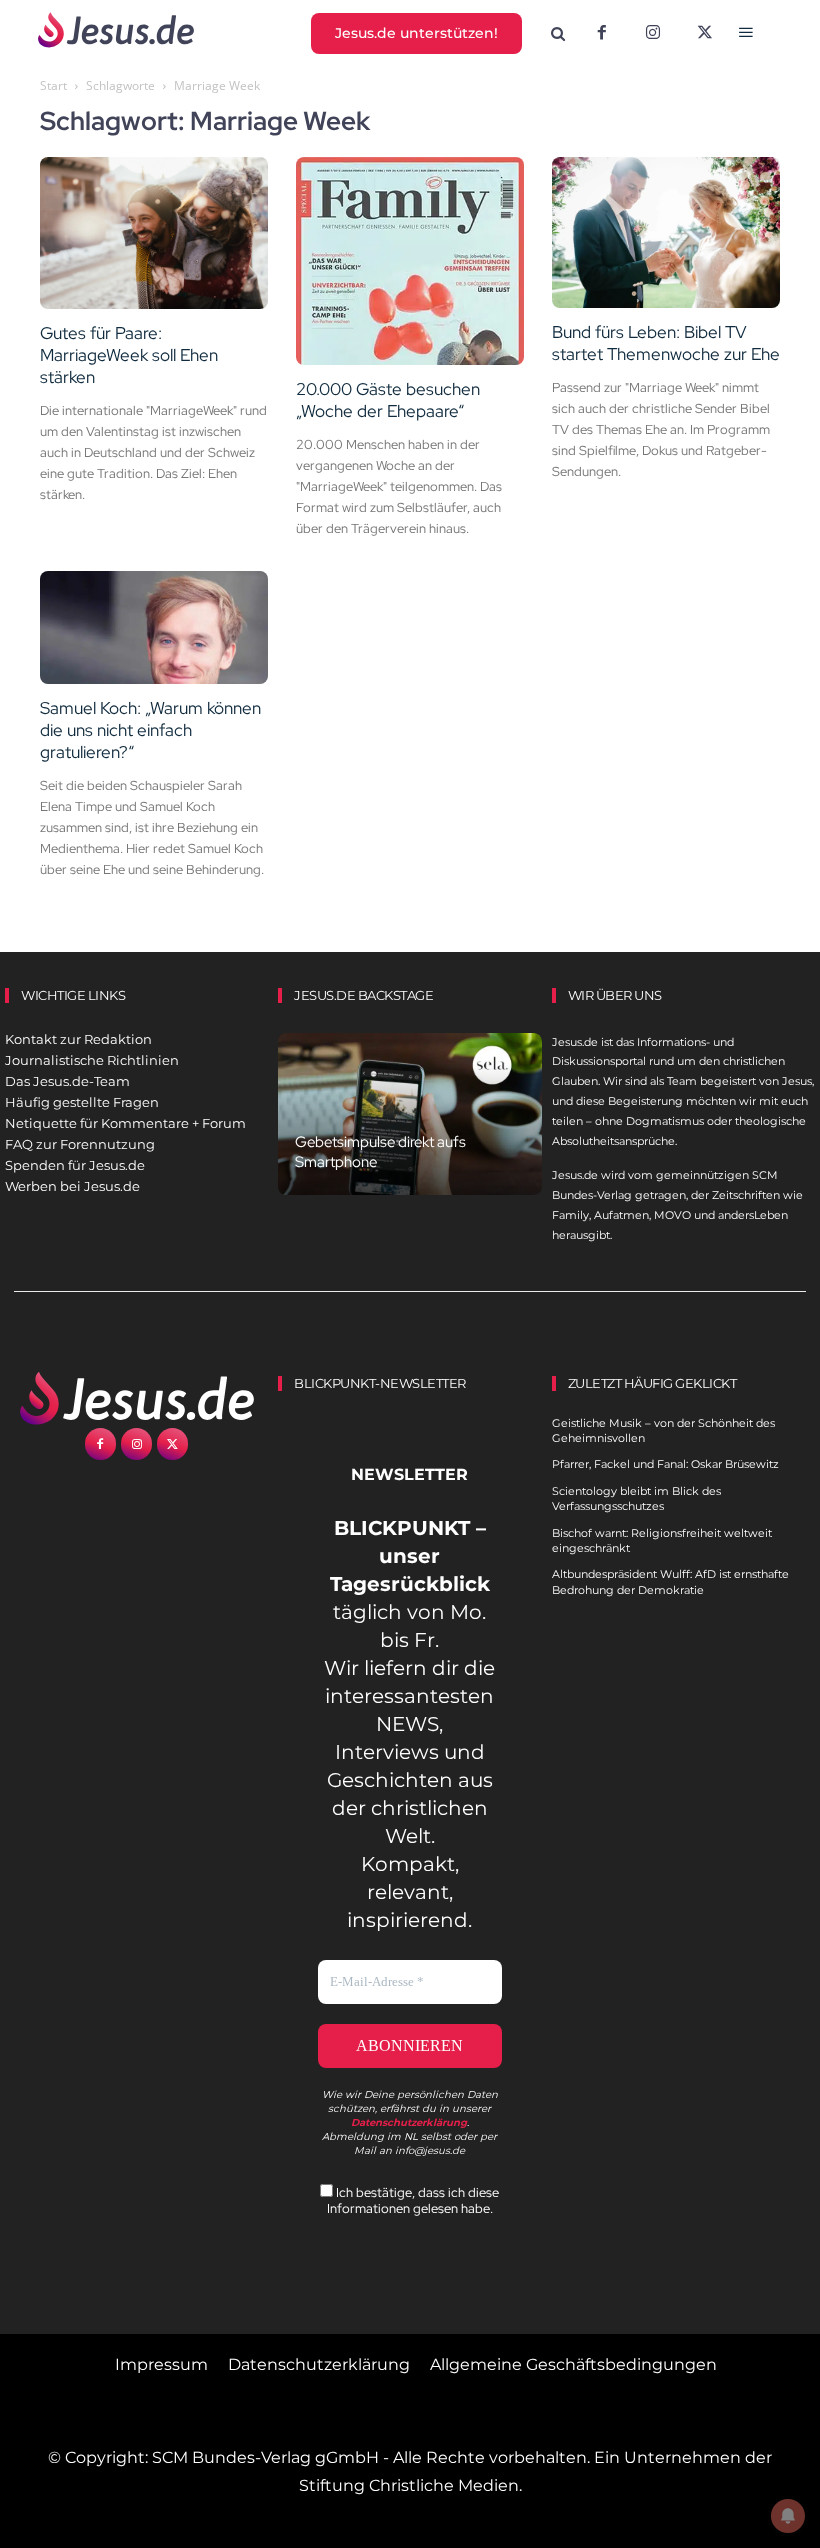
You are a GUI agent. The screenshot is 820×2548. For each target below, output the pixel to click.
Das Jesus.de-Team (67, 1081)
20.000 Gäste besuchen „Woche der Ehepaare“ (388, 400)
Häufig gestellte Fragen (82, 1102)
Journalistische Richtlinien (92, 1060)
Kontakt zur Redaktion (78, 1039)
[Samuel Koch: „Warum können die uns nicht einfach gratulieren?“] (154, 627)
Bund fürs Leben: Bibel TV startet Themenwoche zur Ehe (666, 343)
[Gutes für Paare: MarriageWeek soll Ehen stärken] (154, 233)
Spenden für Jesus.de (75, 1165)
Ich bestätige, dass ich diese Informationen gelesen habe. (413, 2200)
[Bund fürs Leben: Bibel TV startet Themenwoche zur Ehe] (666, 233)
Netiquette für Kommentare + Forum (125, 1123)
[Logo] (136, 1398)
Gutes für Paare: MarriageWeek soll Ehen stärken (129, 355)
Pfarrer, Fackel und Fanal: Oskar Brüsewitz (665, 1464)
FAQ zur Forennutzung (80, 1144)
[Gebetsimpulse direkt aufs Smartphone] (409, 1114)
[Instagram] (653, 34)
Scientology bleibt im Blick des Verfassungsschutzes (636, 1498)
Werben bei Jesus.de (72, 1186)
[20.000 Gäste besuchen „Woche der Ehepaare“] (410, 261)
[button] (557, 34)
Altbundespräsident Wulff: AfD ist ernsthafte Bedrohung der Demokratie (670, 1581)
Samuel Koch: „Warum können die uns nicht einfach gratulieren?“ (150, 730)
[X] (705, 34)
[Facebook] (602, 34)
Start (53, 85)
